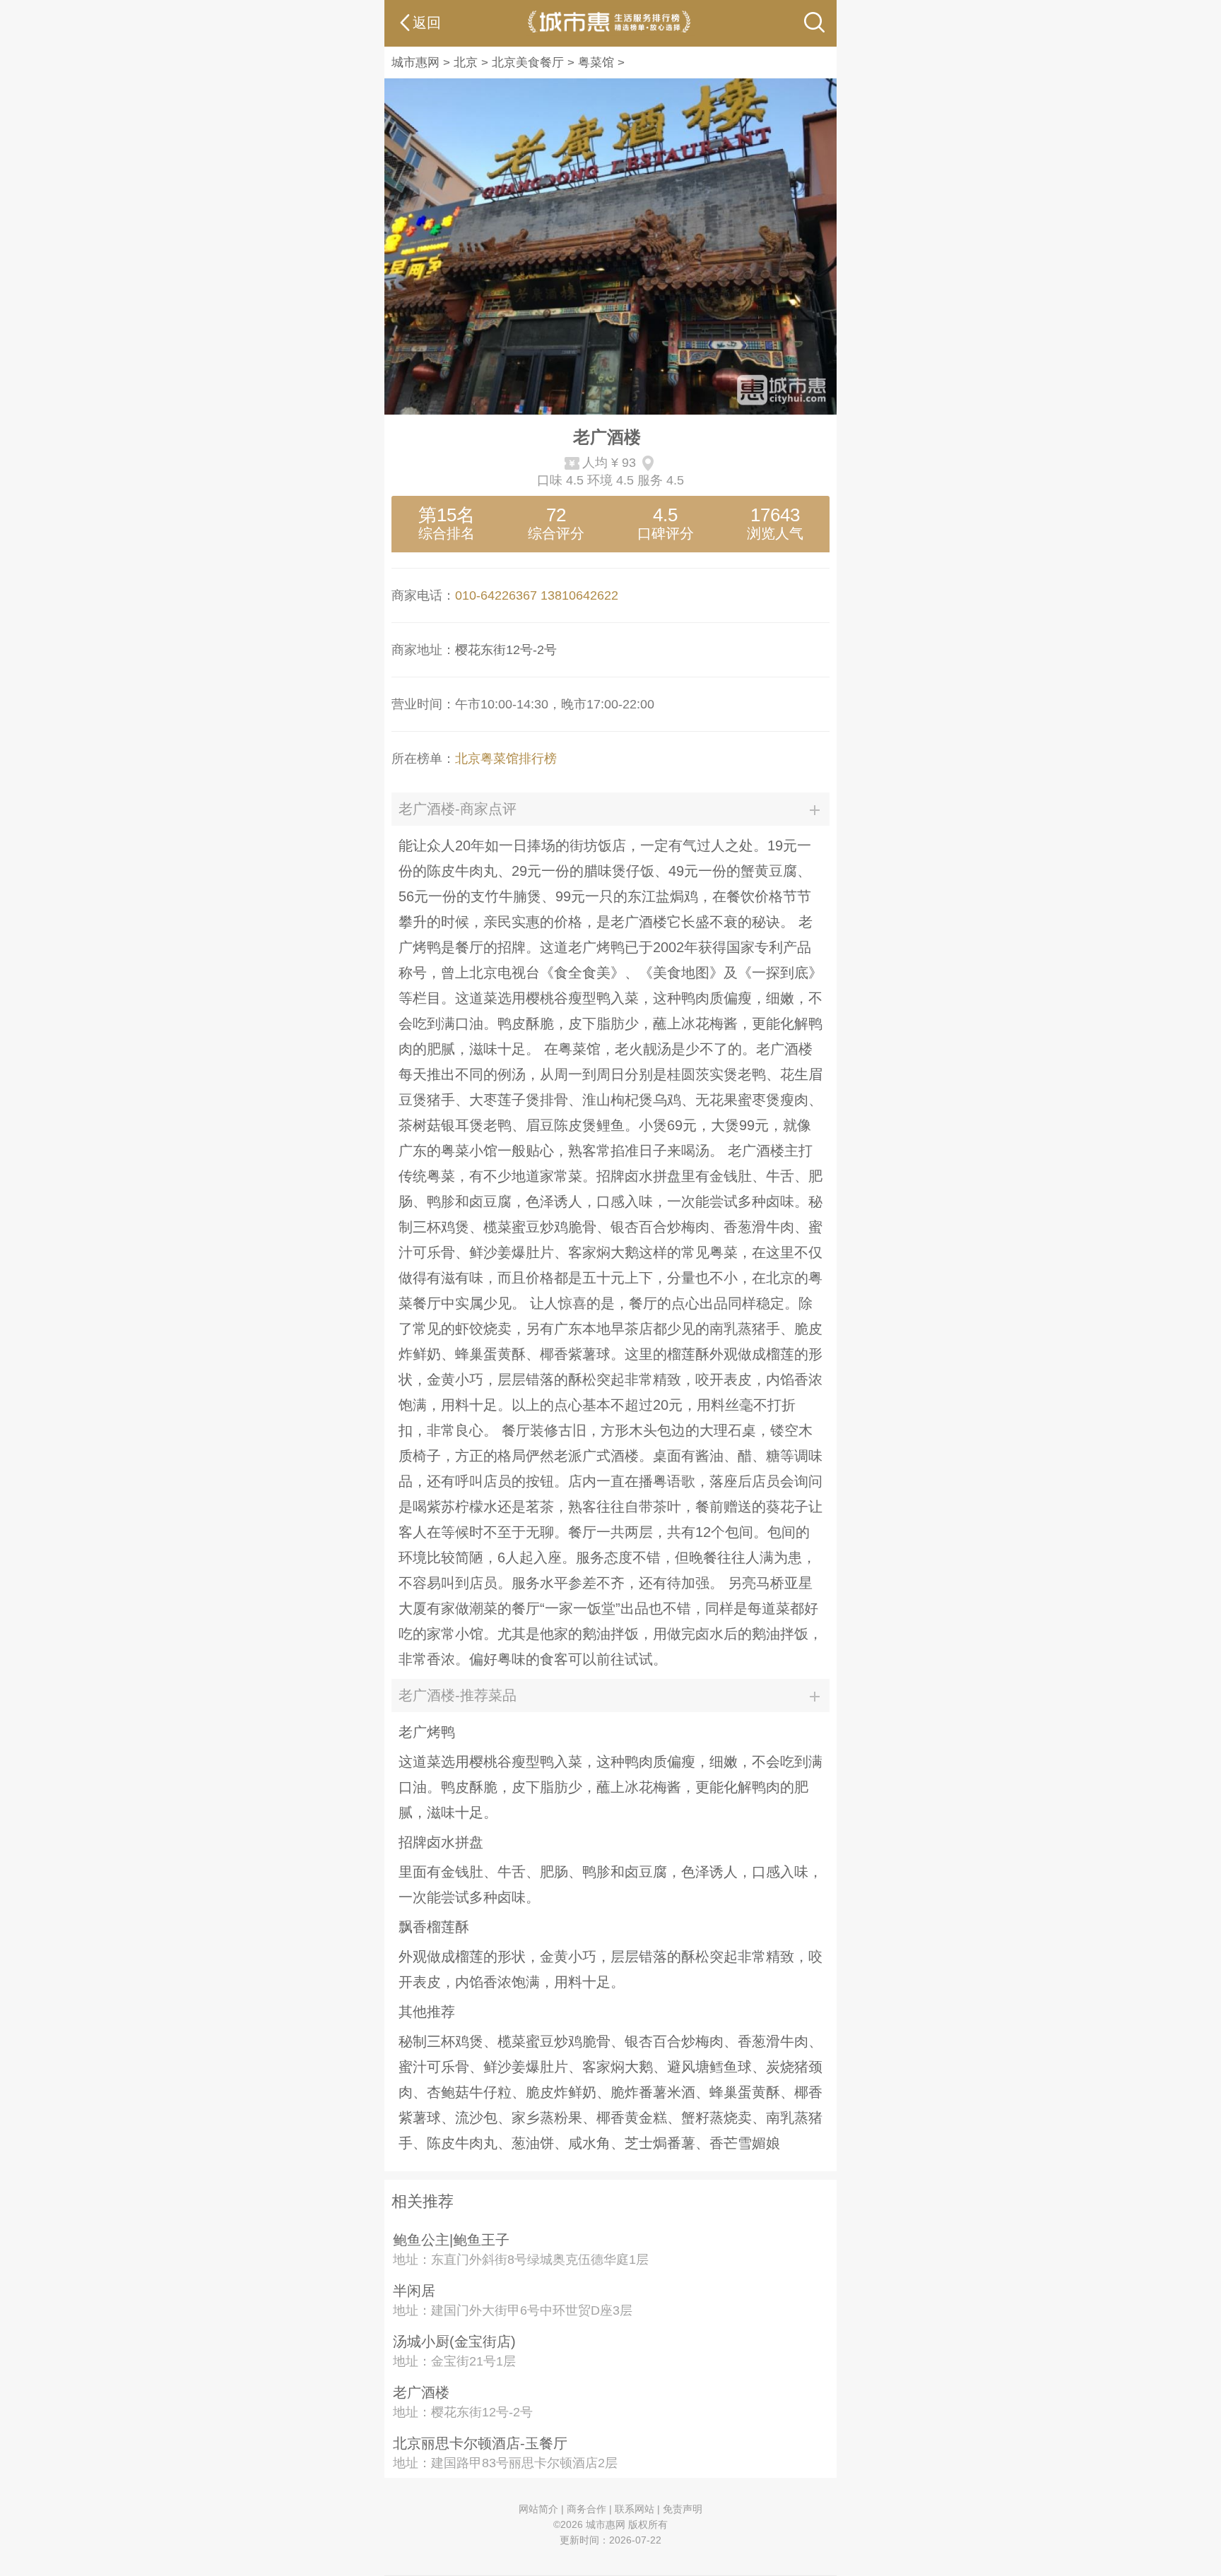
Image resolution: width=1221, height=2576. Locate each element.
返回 (427, 23)
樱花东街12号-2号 (506, 650)
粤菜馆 (596, 63)
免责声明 (683, 2509)
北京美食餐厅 (528, 63)
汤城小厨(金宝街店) (454, 2341)
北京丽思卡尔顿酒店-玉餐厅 (480, 2443)
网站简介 (538, 2509)
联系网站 (635, 2509)
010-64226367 (496, 595)
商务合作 (586, 2509)
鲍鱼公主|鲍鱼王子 (451, 2240)
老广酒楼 (421, 2392)
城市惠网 (415, 63)
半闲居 (414, 2291)
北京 (466, 63)
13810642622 (579, 595)
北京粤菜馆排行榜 (506, 759)
